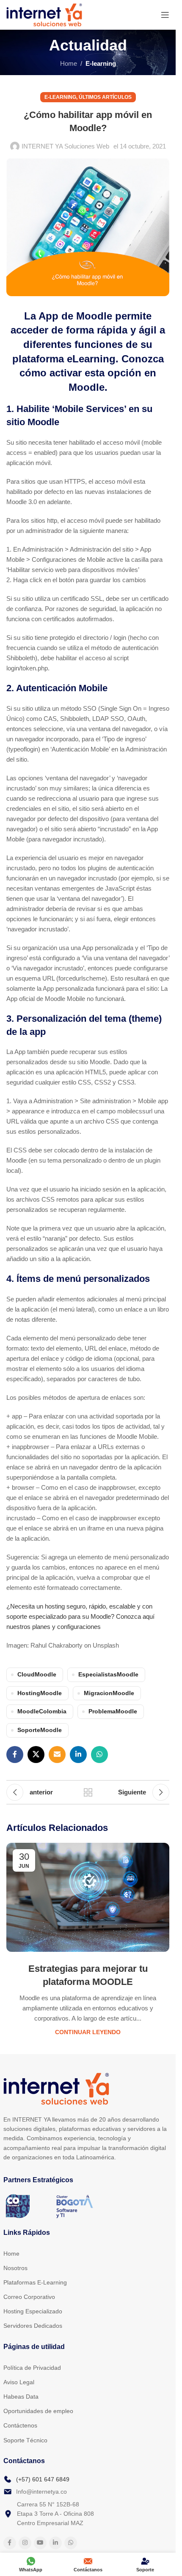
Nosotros (15, 2268)
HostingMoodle (40, 1693)
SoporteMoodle (40, 1730)
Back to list (88, 1792)
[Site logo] (44, 14)
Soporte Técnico (25, 2440)
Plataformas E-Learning (35, 2282)
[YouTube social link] (40, 2543)
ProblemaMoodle (113, 1711)
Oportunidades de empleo (38, 2411)
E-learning (101, 63)
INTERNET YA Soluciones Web (65, 146)
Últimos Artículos (105, 97)
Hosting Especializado (33, 2311)
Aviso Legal (19, 2382)
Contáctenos (20, 2425)
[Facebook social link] (15, 1755)
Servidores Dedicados (33, 2326)
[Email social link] (57, 1755)
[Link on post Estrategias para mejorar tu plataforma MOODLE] (88, 1897)
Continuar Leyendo (88, 2032)
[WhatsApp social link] (99, 1755)
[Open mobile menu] (165, 15)
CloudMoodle (37, 1675)
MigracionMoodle (109, 1693)
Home (69, 63)
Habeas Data (21, 2397)
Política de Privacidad (32, 2368)
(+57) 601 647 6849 (43, 2479)
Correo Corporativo (29, 2297)
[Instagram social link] (25, 2543)
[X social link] (36, 1755)
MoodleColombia (42, 1711)
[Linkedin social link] (78, 1755)
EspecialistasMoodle (108, 1675)
